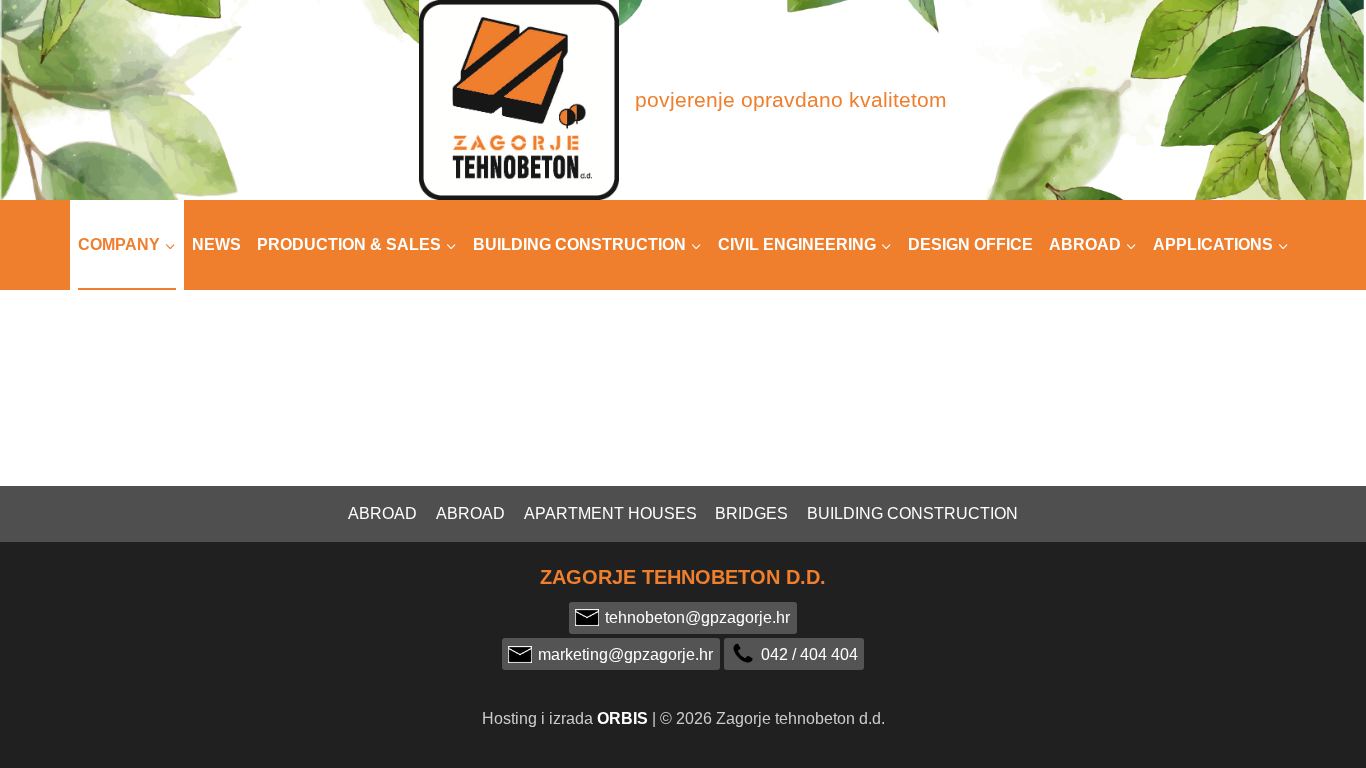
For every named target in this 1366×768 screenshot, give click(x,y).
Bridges (751, 513)
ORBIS (622, 718)
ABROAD (470, 513)
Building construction (912, 513)
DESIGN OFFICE (970, 244)
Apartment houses (610, 513)
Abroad (382, 513)
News (216, 244)
